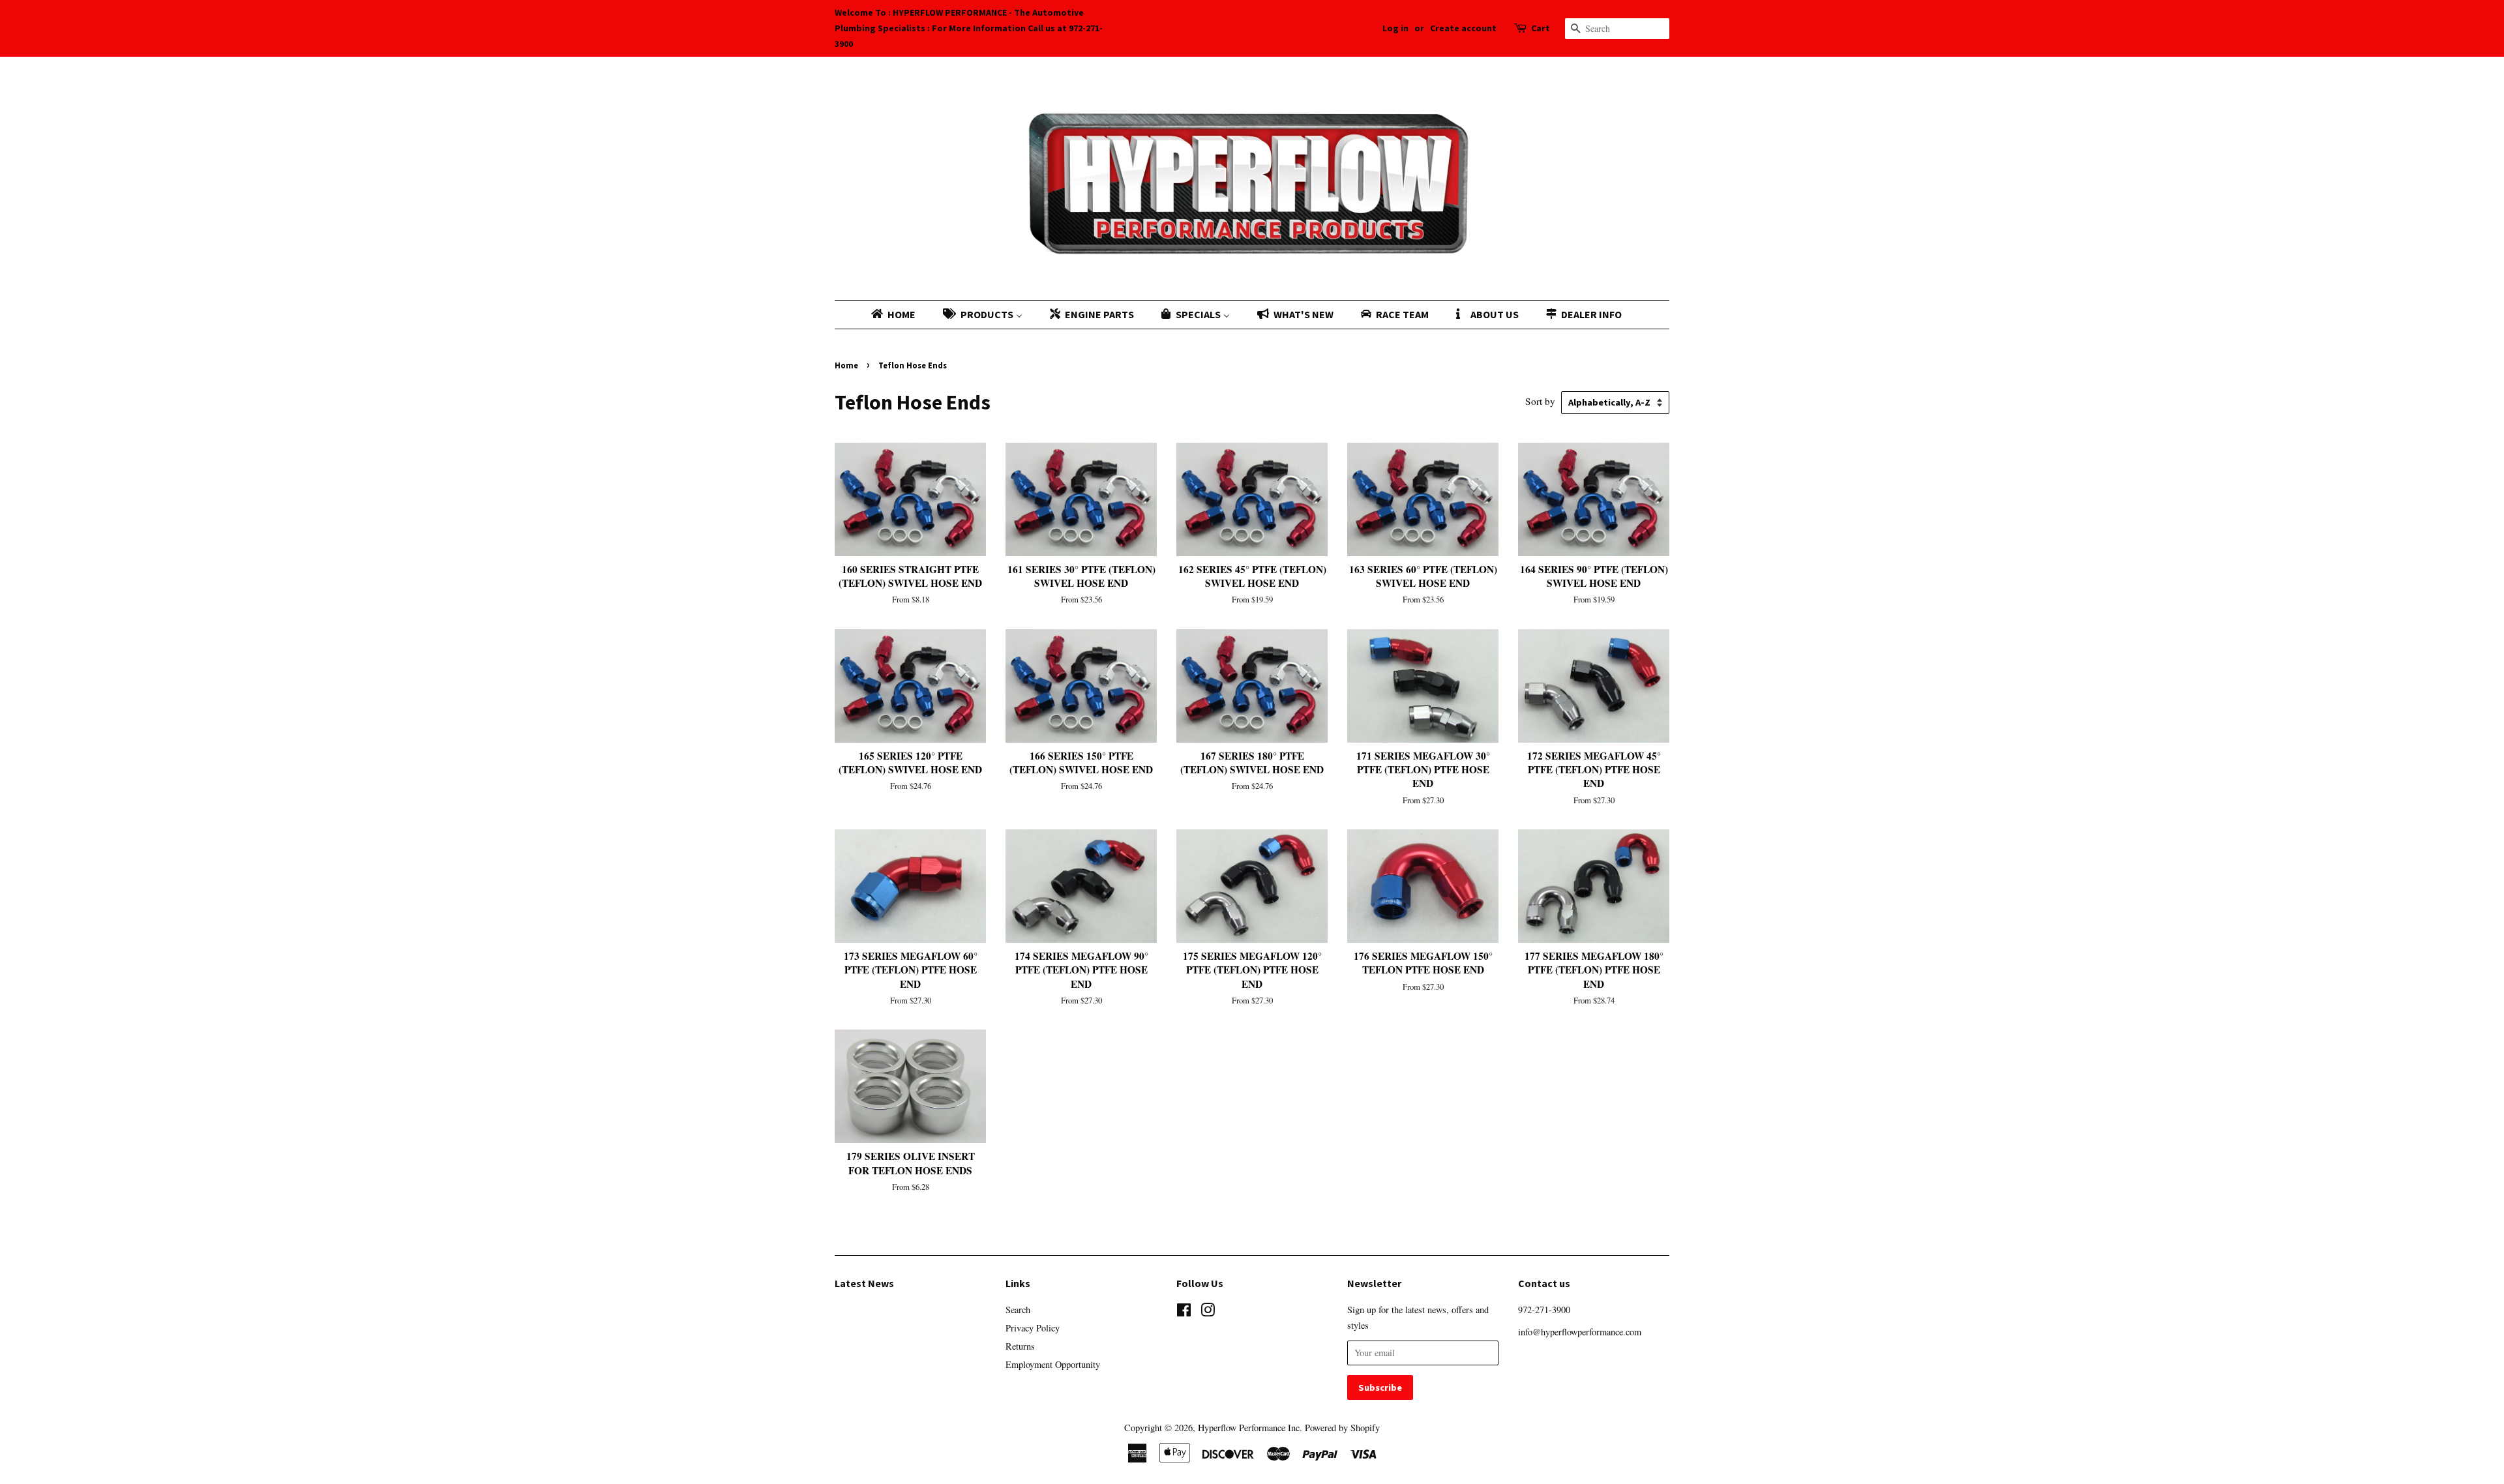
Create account (1463, 28)
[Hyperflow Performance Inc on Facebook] (1184, 1312)
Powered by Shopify (1342, 1428)
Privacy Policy (1033, 1328)
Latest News (864, 1283)
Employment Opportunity (1053, 1364)
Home (846, 365)
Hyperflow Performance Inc (1249, 1428)
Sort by (1540, 401)
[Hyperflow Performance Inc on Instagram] (1208, 1312)
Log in (1395, 28)
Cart (1541, 28)
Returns (1020, 1346)
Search (1018, 1310)
